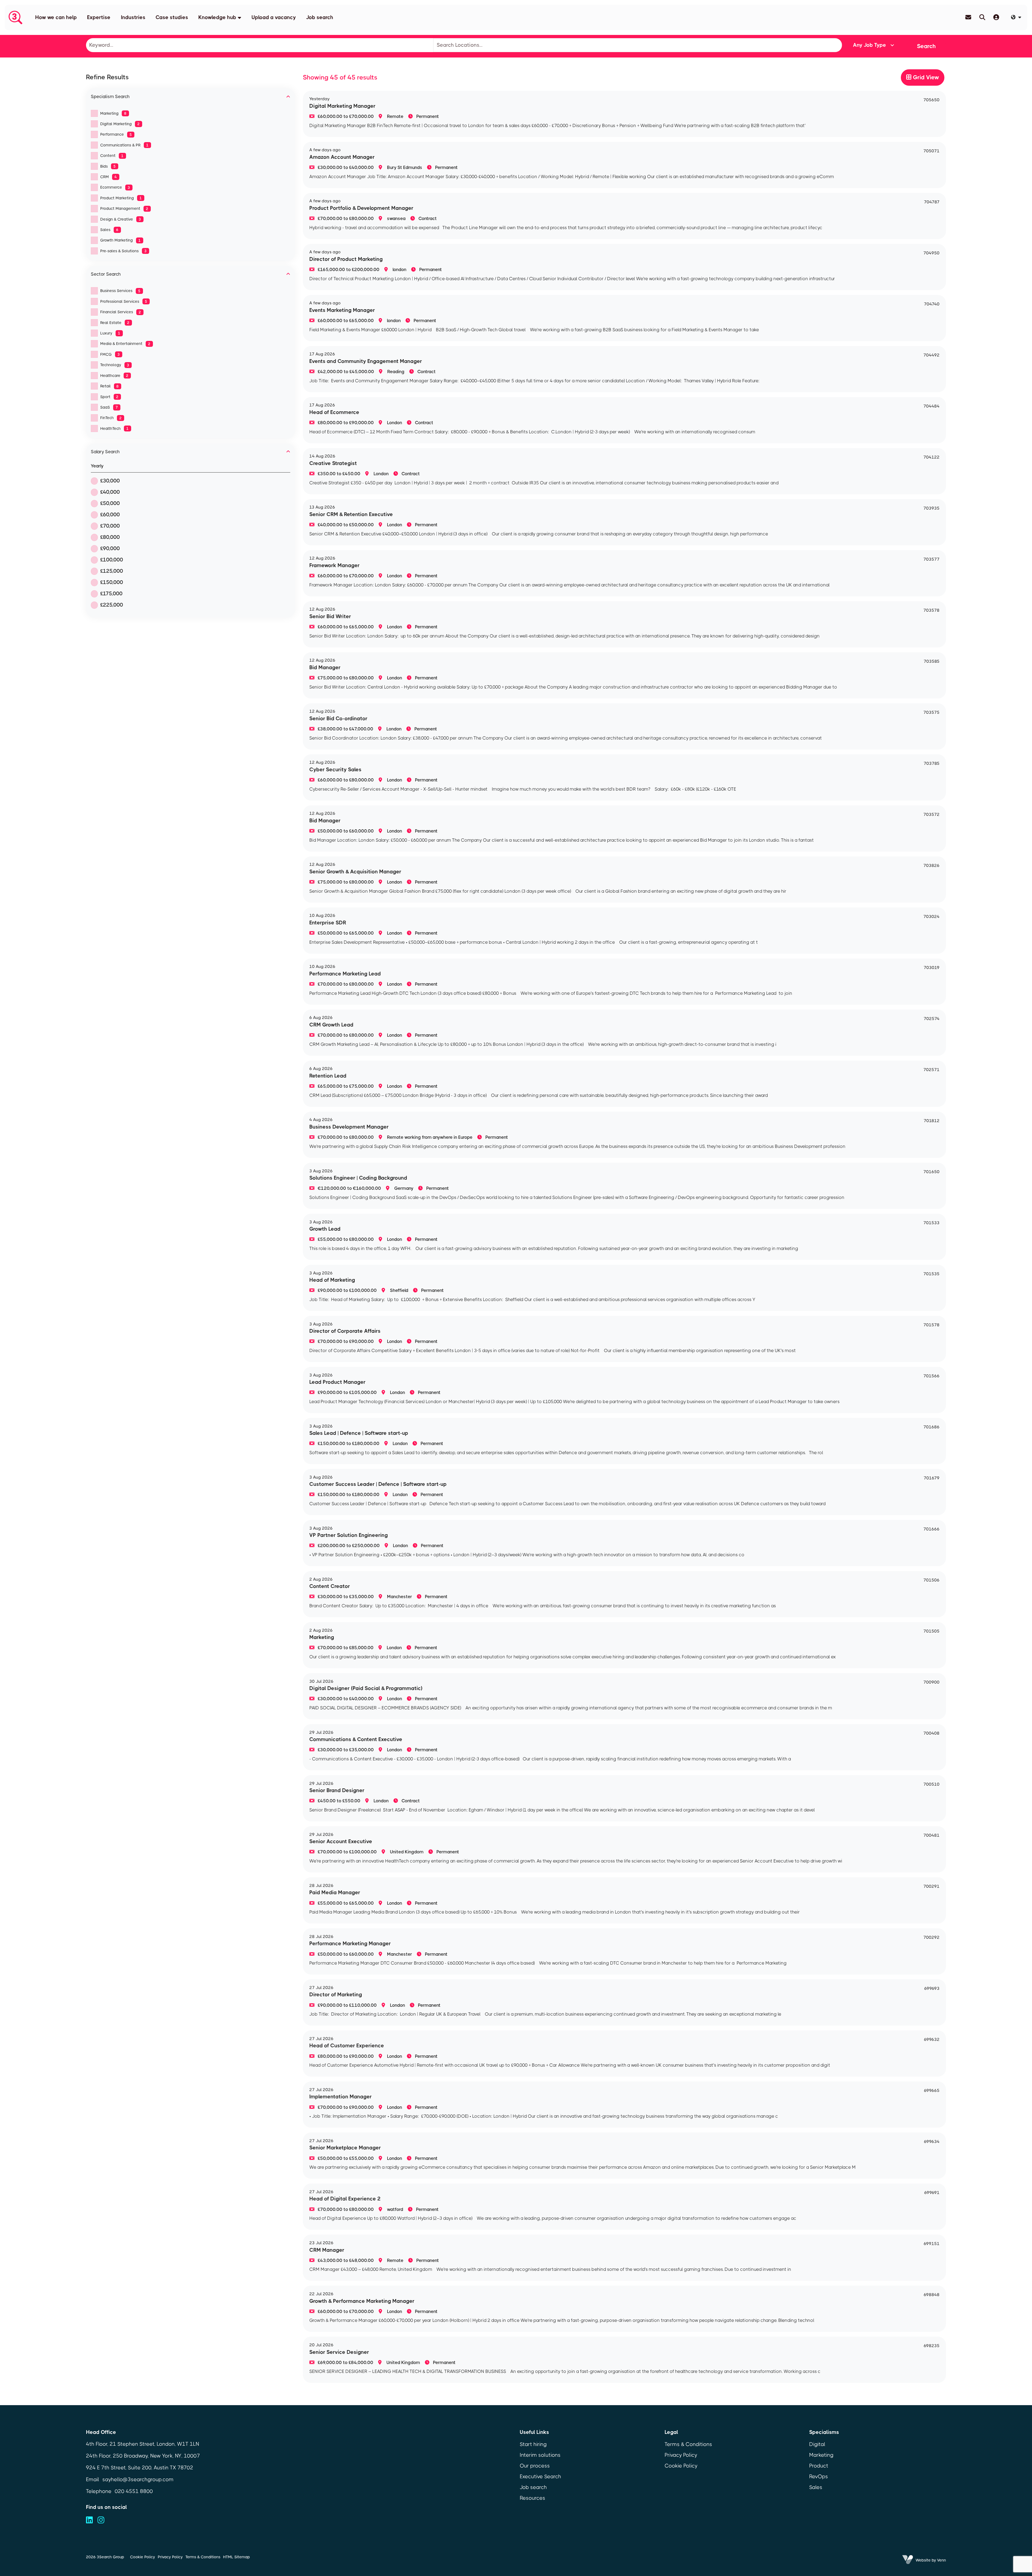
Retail (110, 386)
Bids (108, 166)
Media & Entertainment (125, 344)
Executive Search (540, 2476)
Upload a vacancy (274, 17)
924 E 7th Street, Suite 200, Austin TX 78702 (140, 2468)
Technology (115, 365)
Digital (817, 2444)
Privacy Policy (681, 2455)
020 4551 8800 (134, 2491)
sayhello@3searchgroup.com (138, 2479)
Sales (109, 230)
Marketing (113, 113)
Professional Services (124, 301)
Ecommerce (115, 187)
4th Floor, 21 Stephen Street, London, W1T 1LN (143, 2444)
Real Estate (115, 323)
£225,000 (112, 605)
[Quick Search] (982, 17)
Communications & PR (124, 145)
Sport (109, 397)
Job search (320, 17)
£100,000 (112, 560)
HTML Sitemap (236, 2557)
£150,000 (112, 582)
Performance (116, 134)
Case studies (172, 17)
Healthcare (114, 376)
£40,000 (110, 492)
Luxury (110, 333)
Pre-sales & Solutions (123, 251)
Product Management (124, 208)
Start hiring (533, 2444)
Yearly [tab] (97, 466)
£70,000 (110, 526)
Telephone (99, 2491)
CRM (109, 177)
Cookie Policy (681, 2466)
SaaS (109, 407)
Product (819, 2466)
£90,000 (110, 548)
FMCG (110, 354)
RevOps (819, 2476)
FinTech (111, 418)
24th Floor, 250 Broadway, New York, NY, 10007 (143, 2456)
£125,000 (112, 571)
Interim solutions (540, 2455)
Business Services (120, 291)
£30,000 (110, 481)
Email (93, 2479)
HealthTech (114, 428)
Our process (535, 2466)
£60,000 (110, 515)
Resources (533, 2498)
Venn (942, 2560)
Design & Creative (121, 219)
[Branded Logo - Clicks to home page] (15, 17)
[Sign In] (996, 17)
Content (112, 156)
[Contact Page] (968, 17)
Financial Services (121, 312)
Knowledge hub (217, 17)
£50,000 (110, 503)
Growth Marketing (121, 240)
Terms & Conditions (688, 2444)
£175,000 (111, 594)
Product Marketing (121, 198)
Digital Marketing (120, 124)
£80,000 (110, 537)
